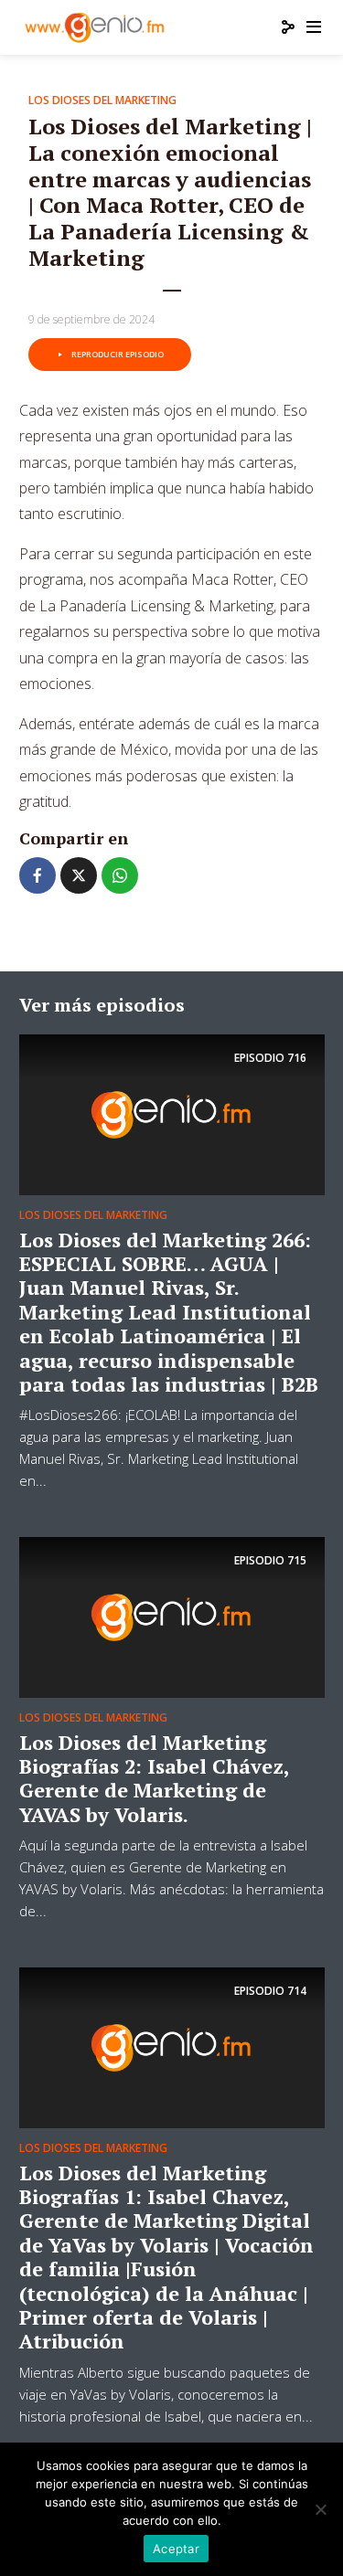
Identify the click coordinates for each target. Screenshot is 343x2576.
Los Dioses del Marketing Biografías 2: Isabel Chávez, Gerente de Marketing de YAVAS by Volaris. (154, 1778)
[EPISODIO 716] (172, 1113)
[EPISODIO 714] (172, 2046)
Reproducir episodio (118, 354)
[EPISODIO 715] (172, 1616)
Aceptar (176, 2549)
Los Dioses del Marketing (102, 100)
